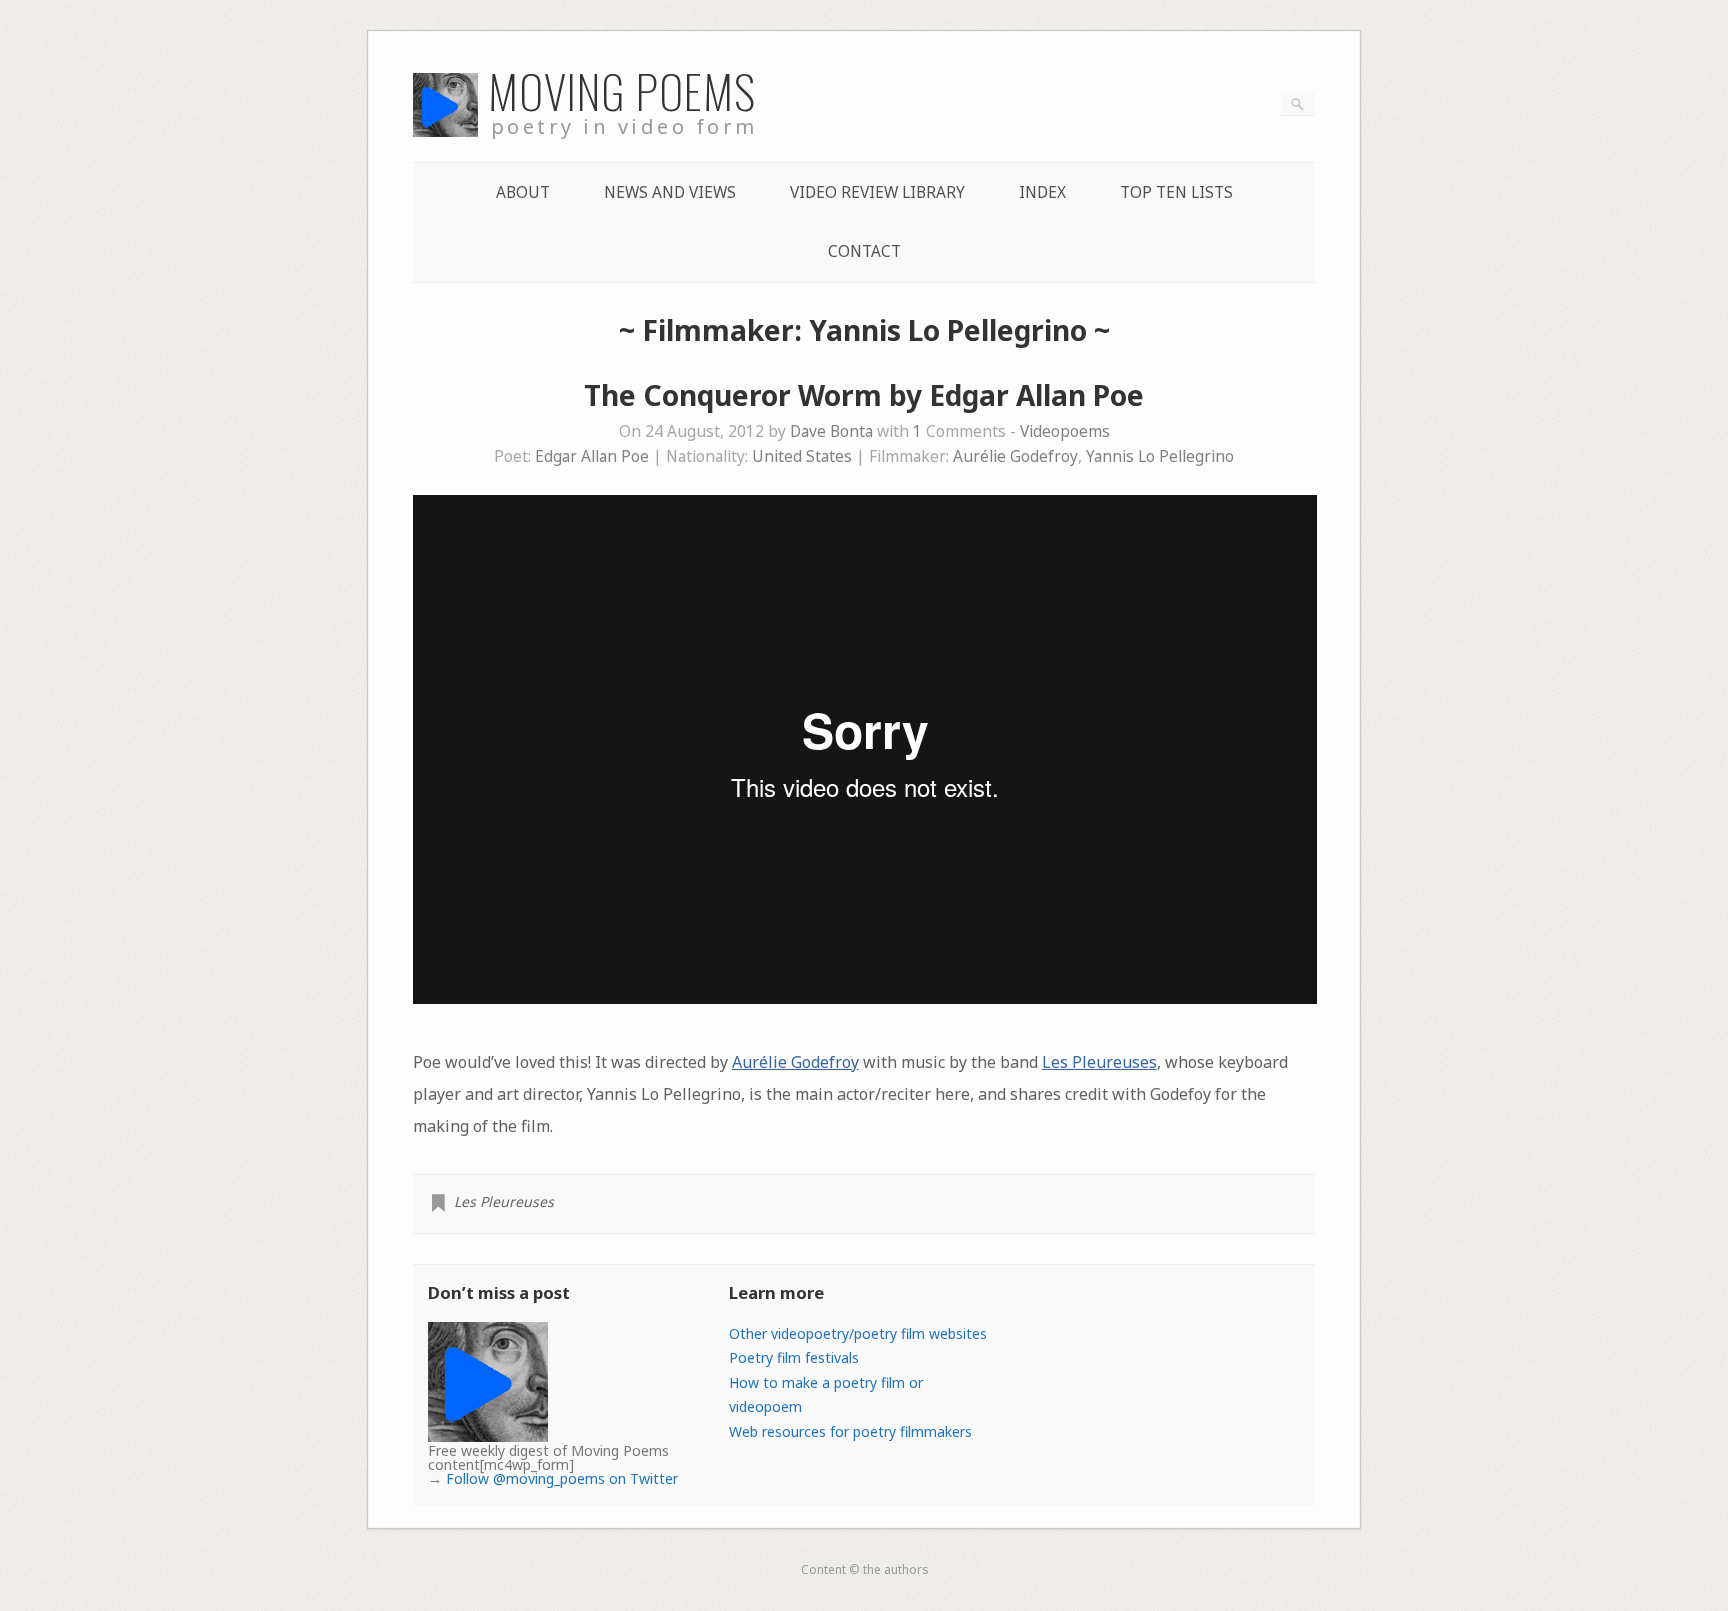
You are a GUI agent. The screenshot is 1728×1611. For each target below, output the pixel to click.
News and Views (670, 192)
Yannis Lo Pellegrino (1160, 456)
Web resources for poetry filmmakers (850, 1431)
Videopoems (1065, 431)
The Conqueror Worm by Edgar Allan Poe (864, 395)
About (523, 192)
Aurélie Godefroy (1015, 456)
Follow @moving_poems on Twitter (562, 1478)
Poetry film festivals (794, 1357)
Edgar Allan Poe (592, 456)
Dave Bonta (831, 431)
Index (1042, 192)
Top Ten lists (1176, 192)
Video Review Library (877, 192)
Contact (864, 251)
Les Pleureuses (1099, 1062)
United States (802, 456)
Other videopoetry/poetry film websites (858, 1333)
